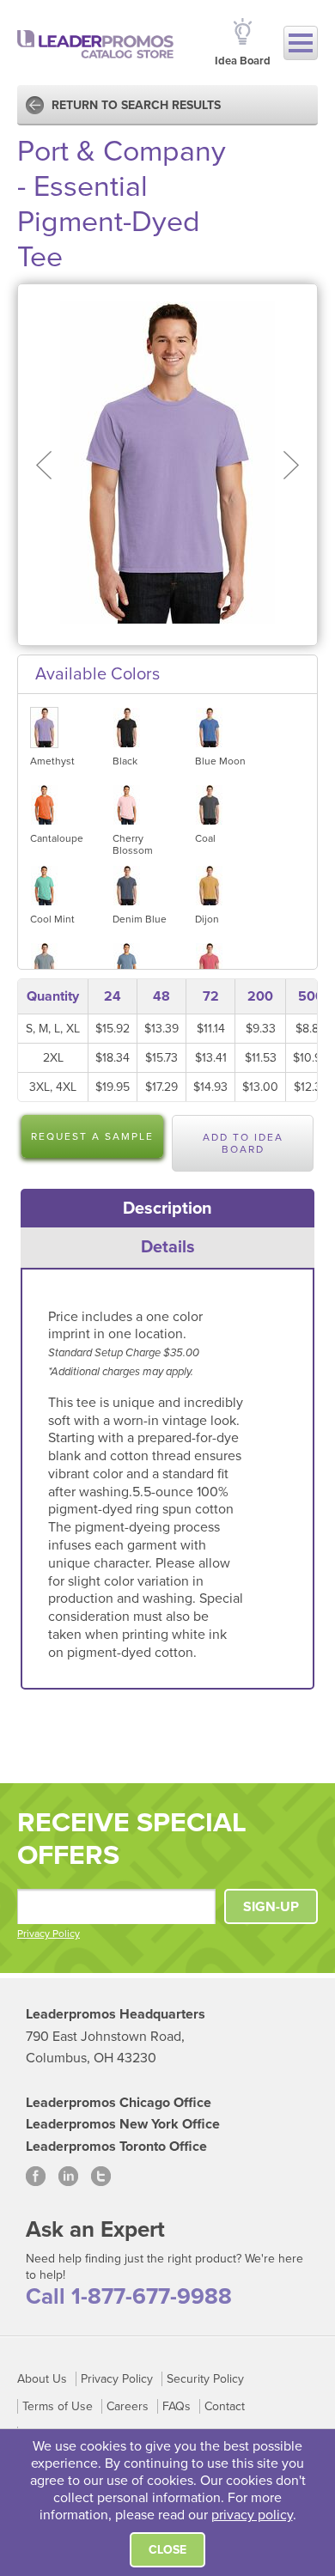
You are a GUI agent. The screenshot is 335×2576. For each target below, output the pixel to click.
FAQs (177, 2406)
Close (167, 2550)
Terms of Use (58, 2406)
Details (168, 1247)
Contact (225, 2406)
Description (167, 1209)
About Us (42, 2379)
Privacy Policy (49, 1934)
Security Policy (205, 2379)
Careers (128, 2406)
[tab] (168, 1209)
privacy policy (252, 2515)
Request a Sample (92, 1136)
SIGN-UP (271, 1907)
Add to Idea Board (243, 1143)
